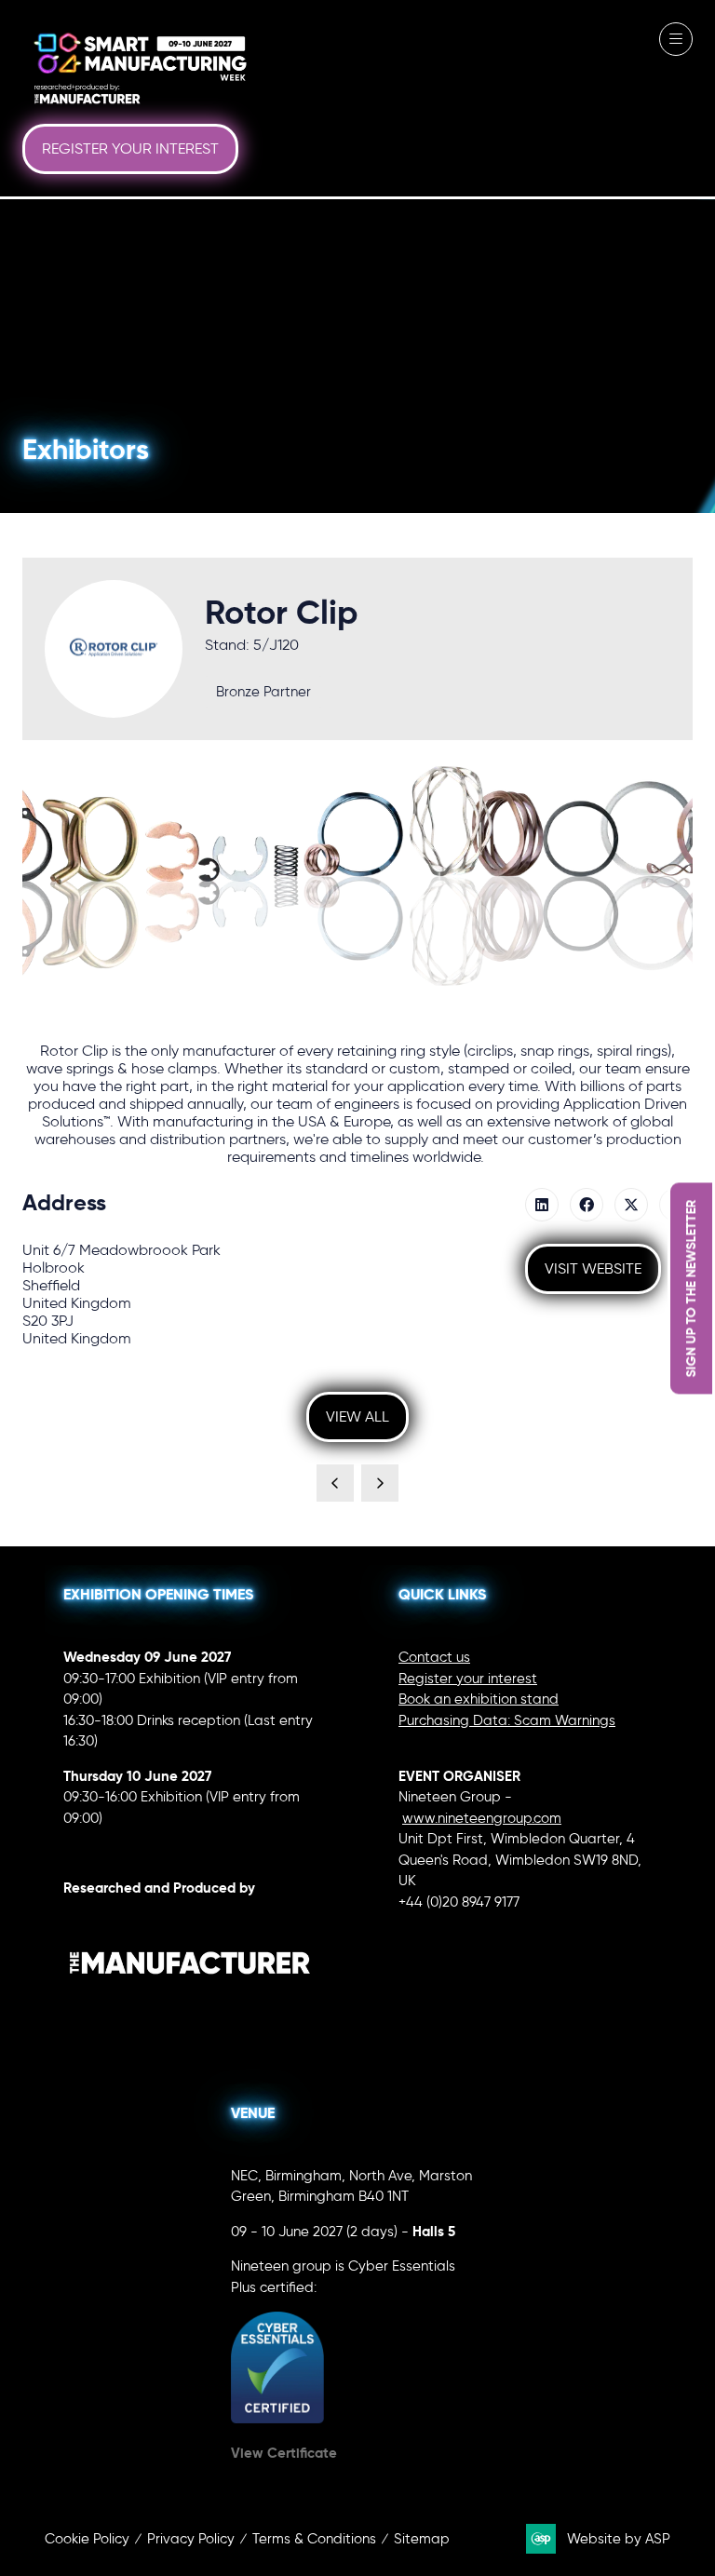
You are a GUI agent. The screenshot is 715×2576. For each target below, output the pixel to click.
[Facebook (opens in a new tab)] (587, 1205)
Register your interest (468, 1679)
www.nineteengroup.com (482, 1818)
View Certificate (284, 2453)
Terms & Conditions (314, 2539)
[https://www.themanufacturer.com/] (190, 2009)
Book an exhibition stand (479, 1699)
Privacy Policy (191, 2539)
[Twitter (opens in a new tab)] (631, 1205)
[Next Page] (380, 1483)
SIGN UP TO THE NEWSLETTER (691, 1288)
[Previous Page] (335, 1483)
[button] (130, 149)
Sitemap (422, 2539)
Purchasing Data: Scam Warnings (507, 1720)
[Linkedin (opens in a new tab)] (542, 1205)
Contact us (434, 1657)
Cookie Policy (87, 2539)
